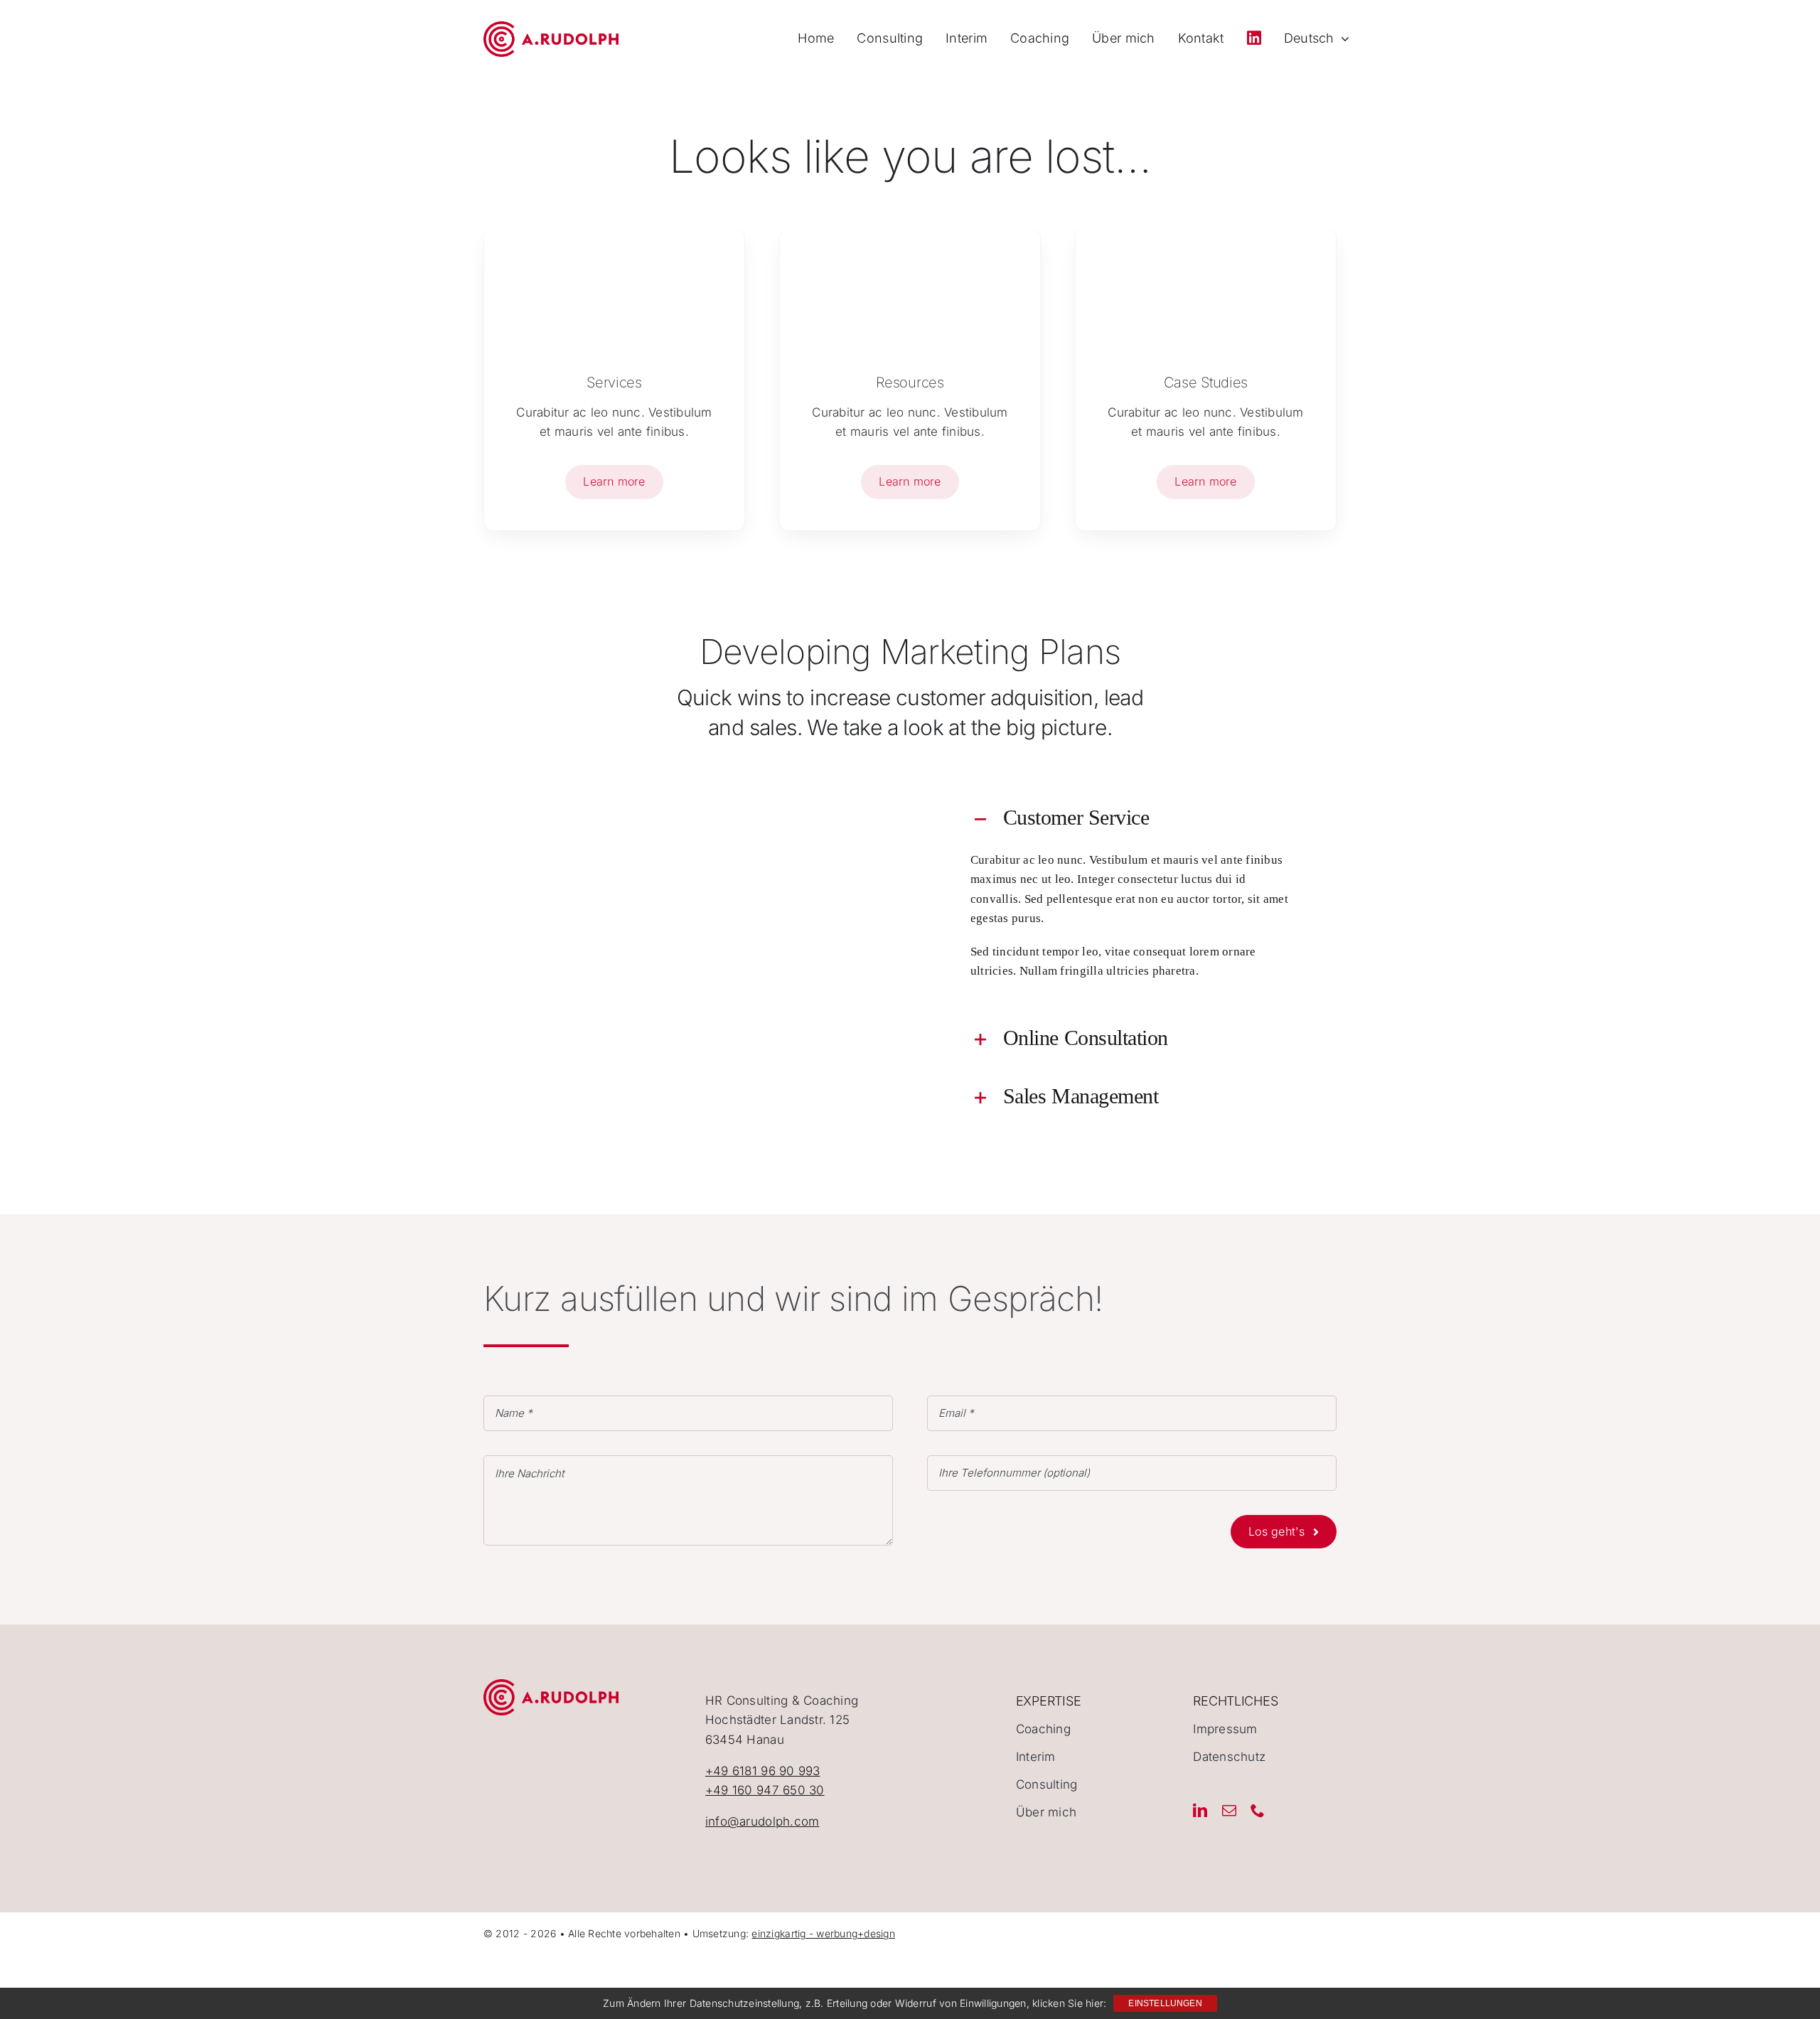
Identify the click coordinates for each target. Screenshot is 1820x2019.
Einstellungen (1165, 2003)
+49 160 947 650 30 (765, 1790)
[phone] (1258, 1811)
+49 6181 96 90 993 (763, 1771)
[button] (1132, 818)
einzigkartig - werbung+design (823, 1933)
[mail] (1229, 1811)
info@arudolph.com (762, 1821)
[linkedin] (1200, 1811)
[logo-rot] (551, 27)
